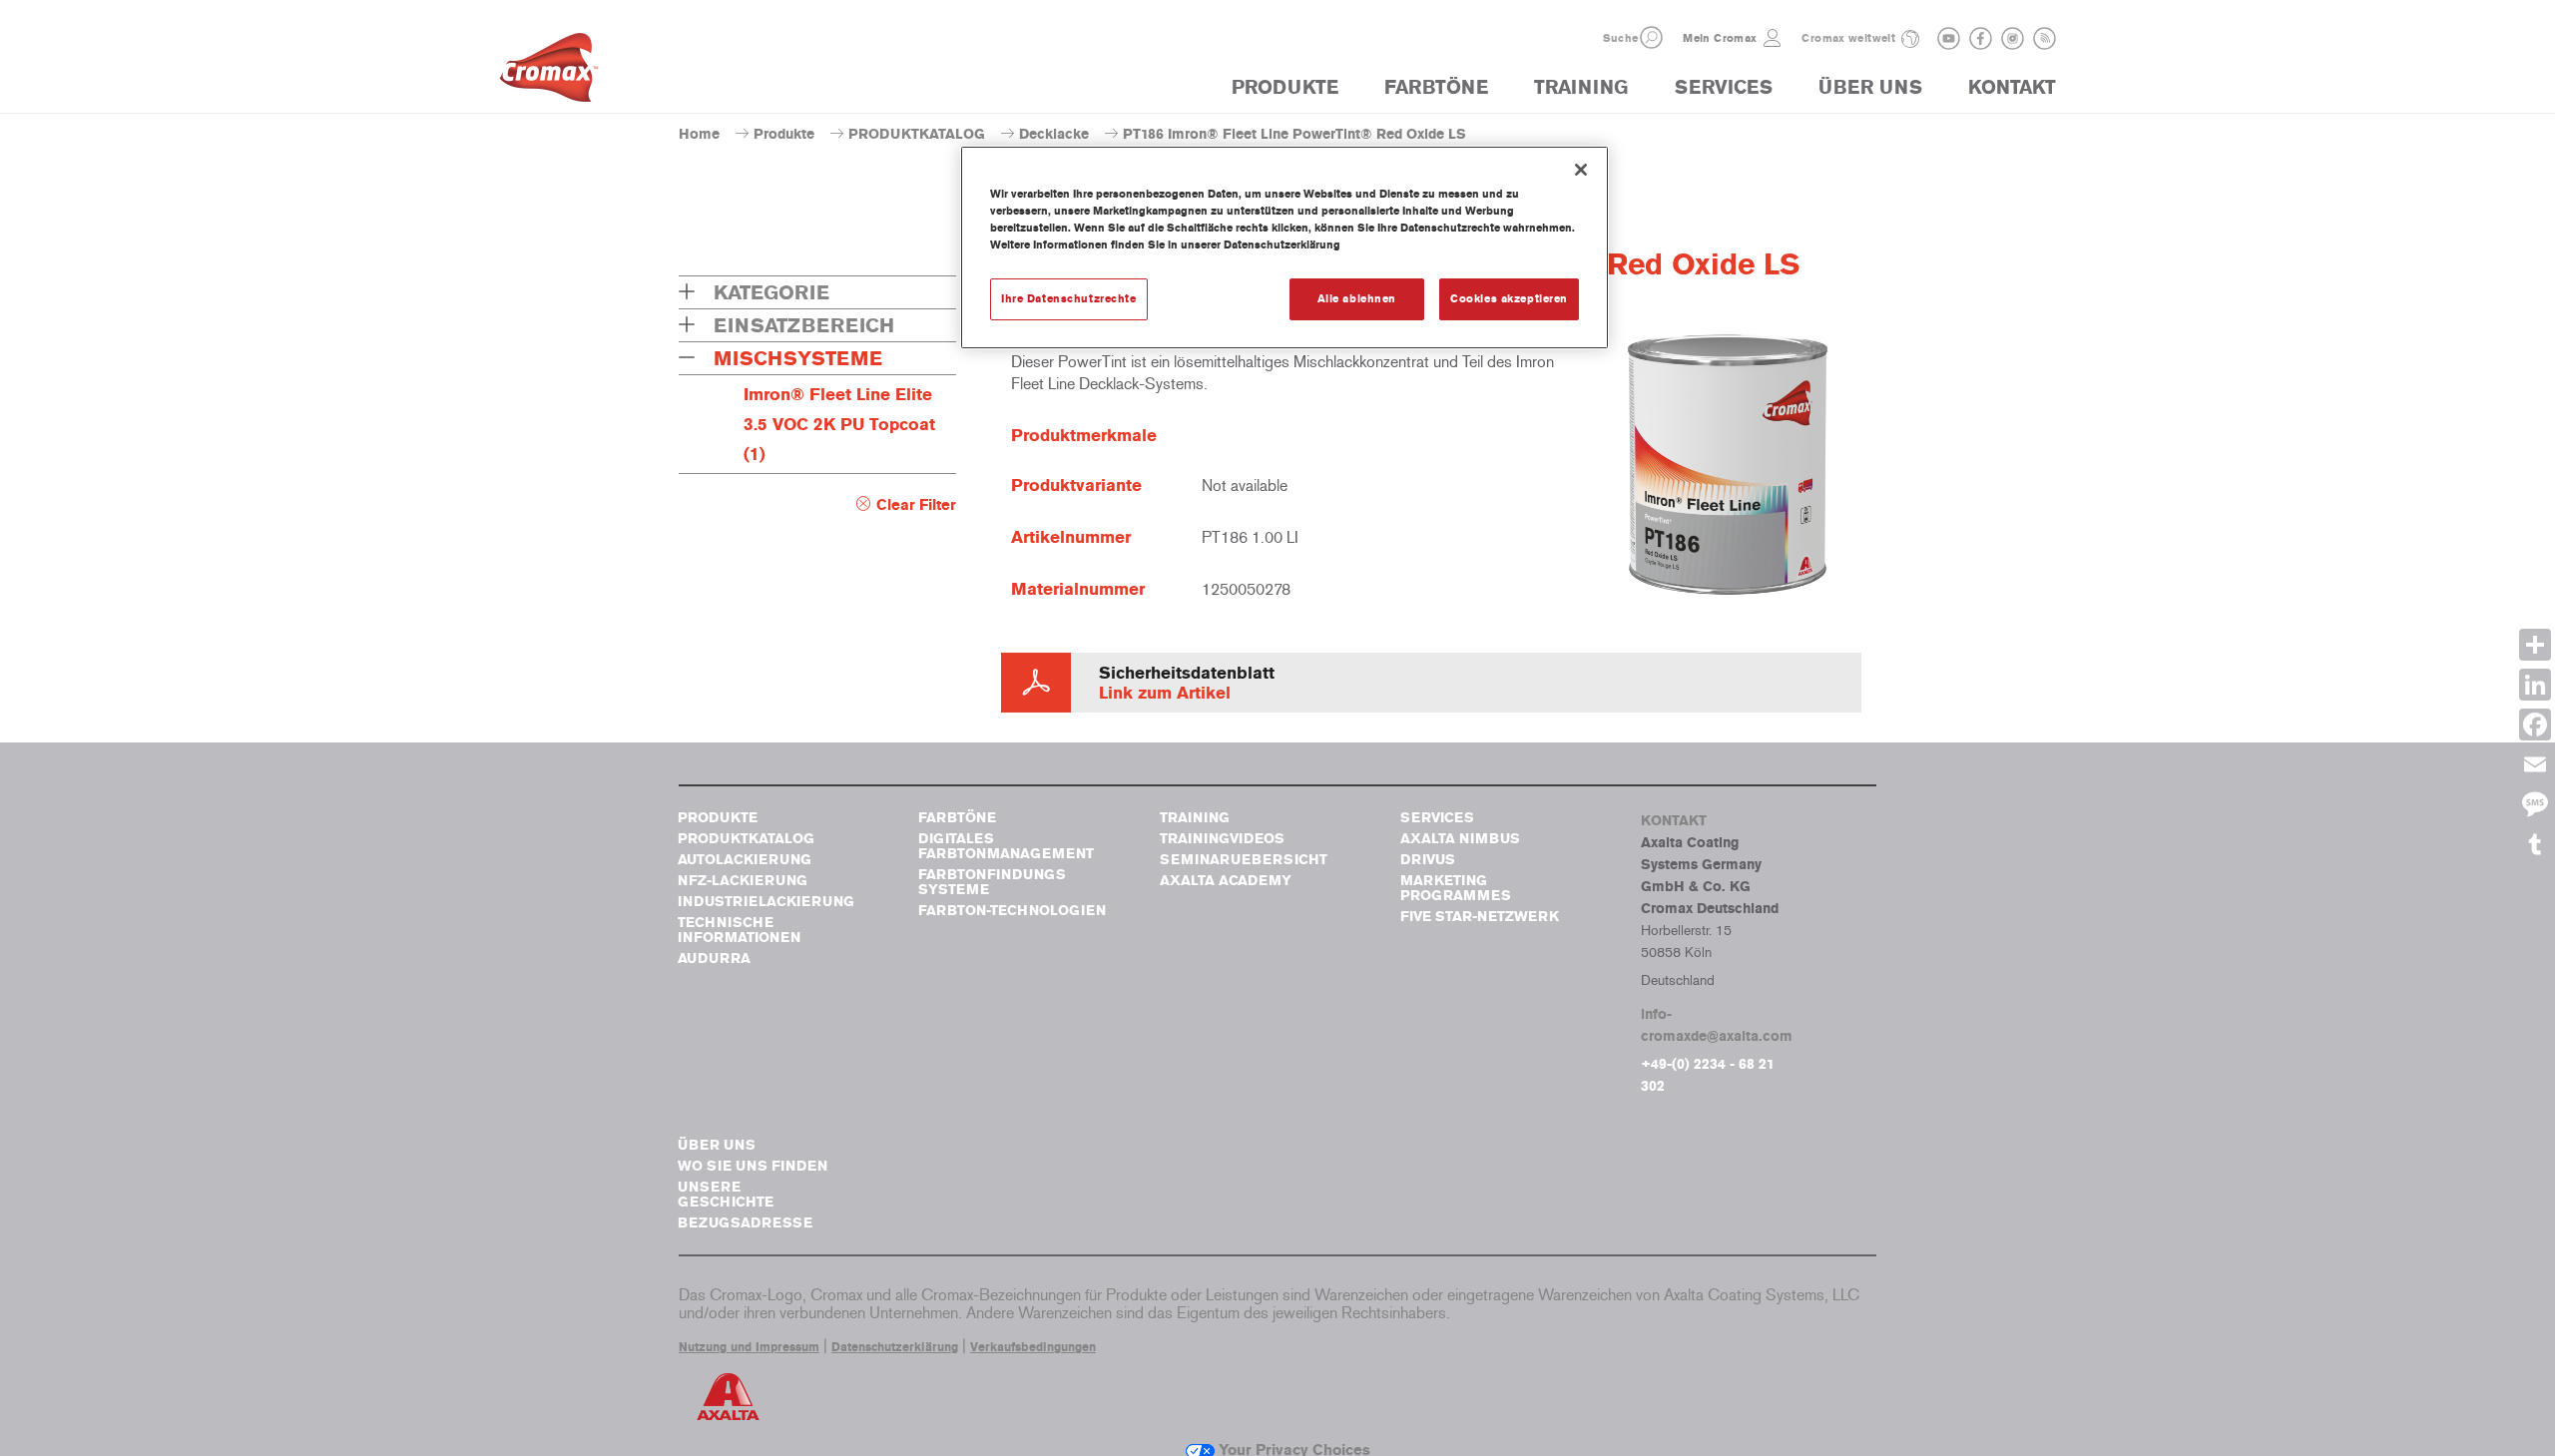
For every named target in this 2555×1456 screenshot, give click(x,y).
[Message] (2535, 804)
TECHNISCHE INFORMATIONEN (739, 930)
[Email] (2535, 764)
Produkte (784, 134)
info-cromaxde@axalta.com (1717, 1025)
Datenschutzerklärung (895, 1347)
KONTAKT (2012, 87)
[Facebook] (2535, 725)
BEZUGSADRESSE (745, 1223)
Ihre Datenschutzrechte (1069, 298)
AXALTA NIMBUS (1460, 839)
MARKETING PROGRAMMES (1456, 888)
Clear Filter (916, 505)
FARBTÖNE (1436, 87)
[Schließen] (1581, 170)
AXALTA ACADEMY (1226, 881)
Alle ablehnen (1357, 298)
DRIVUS (1428, 860)
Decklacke (1054, 134)
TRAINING (1581, 87)
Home (699, 134)
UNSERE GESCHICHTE (726, 1195)
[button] (1651, 37)
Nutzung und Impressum (749, 1347)
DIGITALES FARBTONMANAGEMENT (1006, 846)
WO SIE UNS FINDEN (753, 1166)
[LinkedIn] (2535, 685)
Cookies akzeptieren (1509, 298)
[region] (1284, 247)
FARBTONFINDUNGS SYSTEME (992, 882)
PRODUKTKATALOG (917, 134)
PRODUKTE (1285, 87)
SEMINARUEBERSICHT (1244, 860)
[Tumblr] (2535, 844)
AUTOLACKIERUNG (745, 860)
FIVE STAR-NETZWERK (1480, 917)
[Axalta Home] (549, 73)
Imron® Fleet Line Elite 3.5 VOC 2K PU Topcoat (839, 424)
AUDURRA (714, 959)
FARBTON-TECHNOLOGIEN (1012, 911)
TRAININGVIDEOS (1222, 839)
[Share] (2535, 645)
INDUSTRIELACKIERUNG (766, 902)
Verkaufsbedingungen (1033, 1347)
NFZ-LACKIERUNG (743, 881)
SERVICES (1724, 87)
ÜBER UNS (1870, 87)
